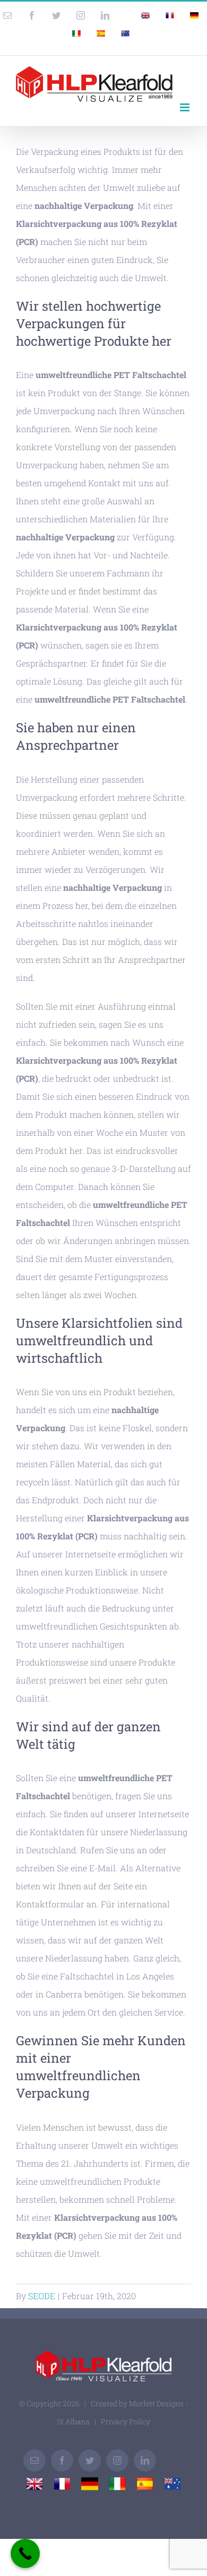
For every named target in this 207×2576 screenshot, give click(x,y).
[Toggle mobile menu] (186, 107)
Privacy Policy (126, 2421)
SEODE (42, 2296)
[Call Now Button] (25, 2553)
